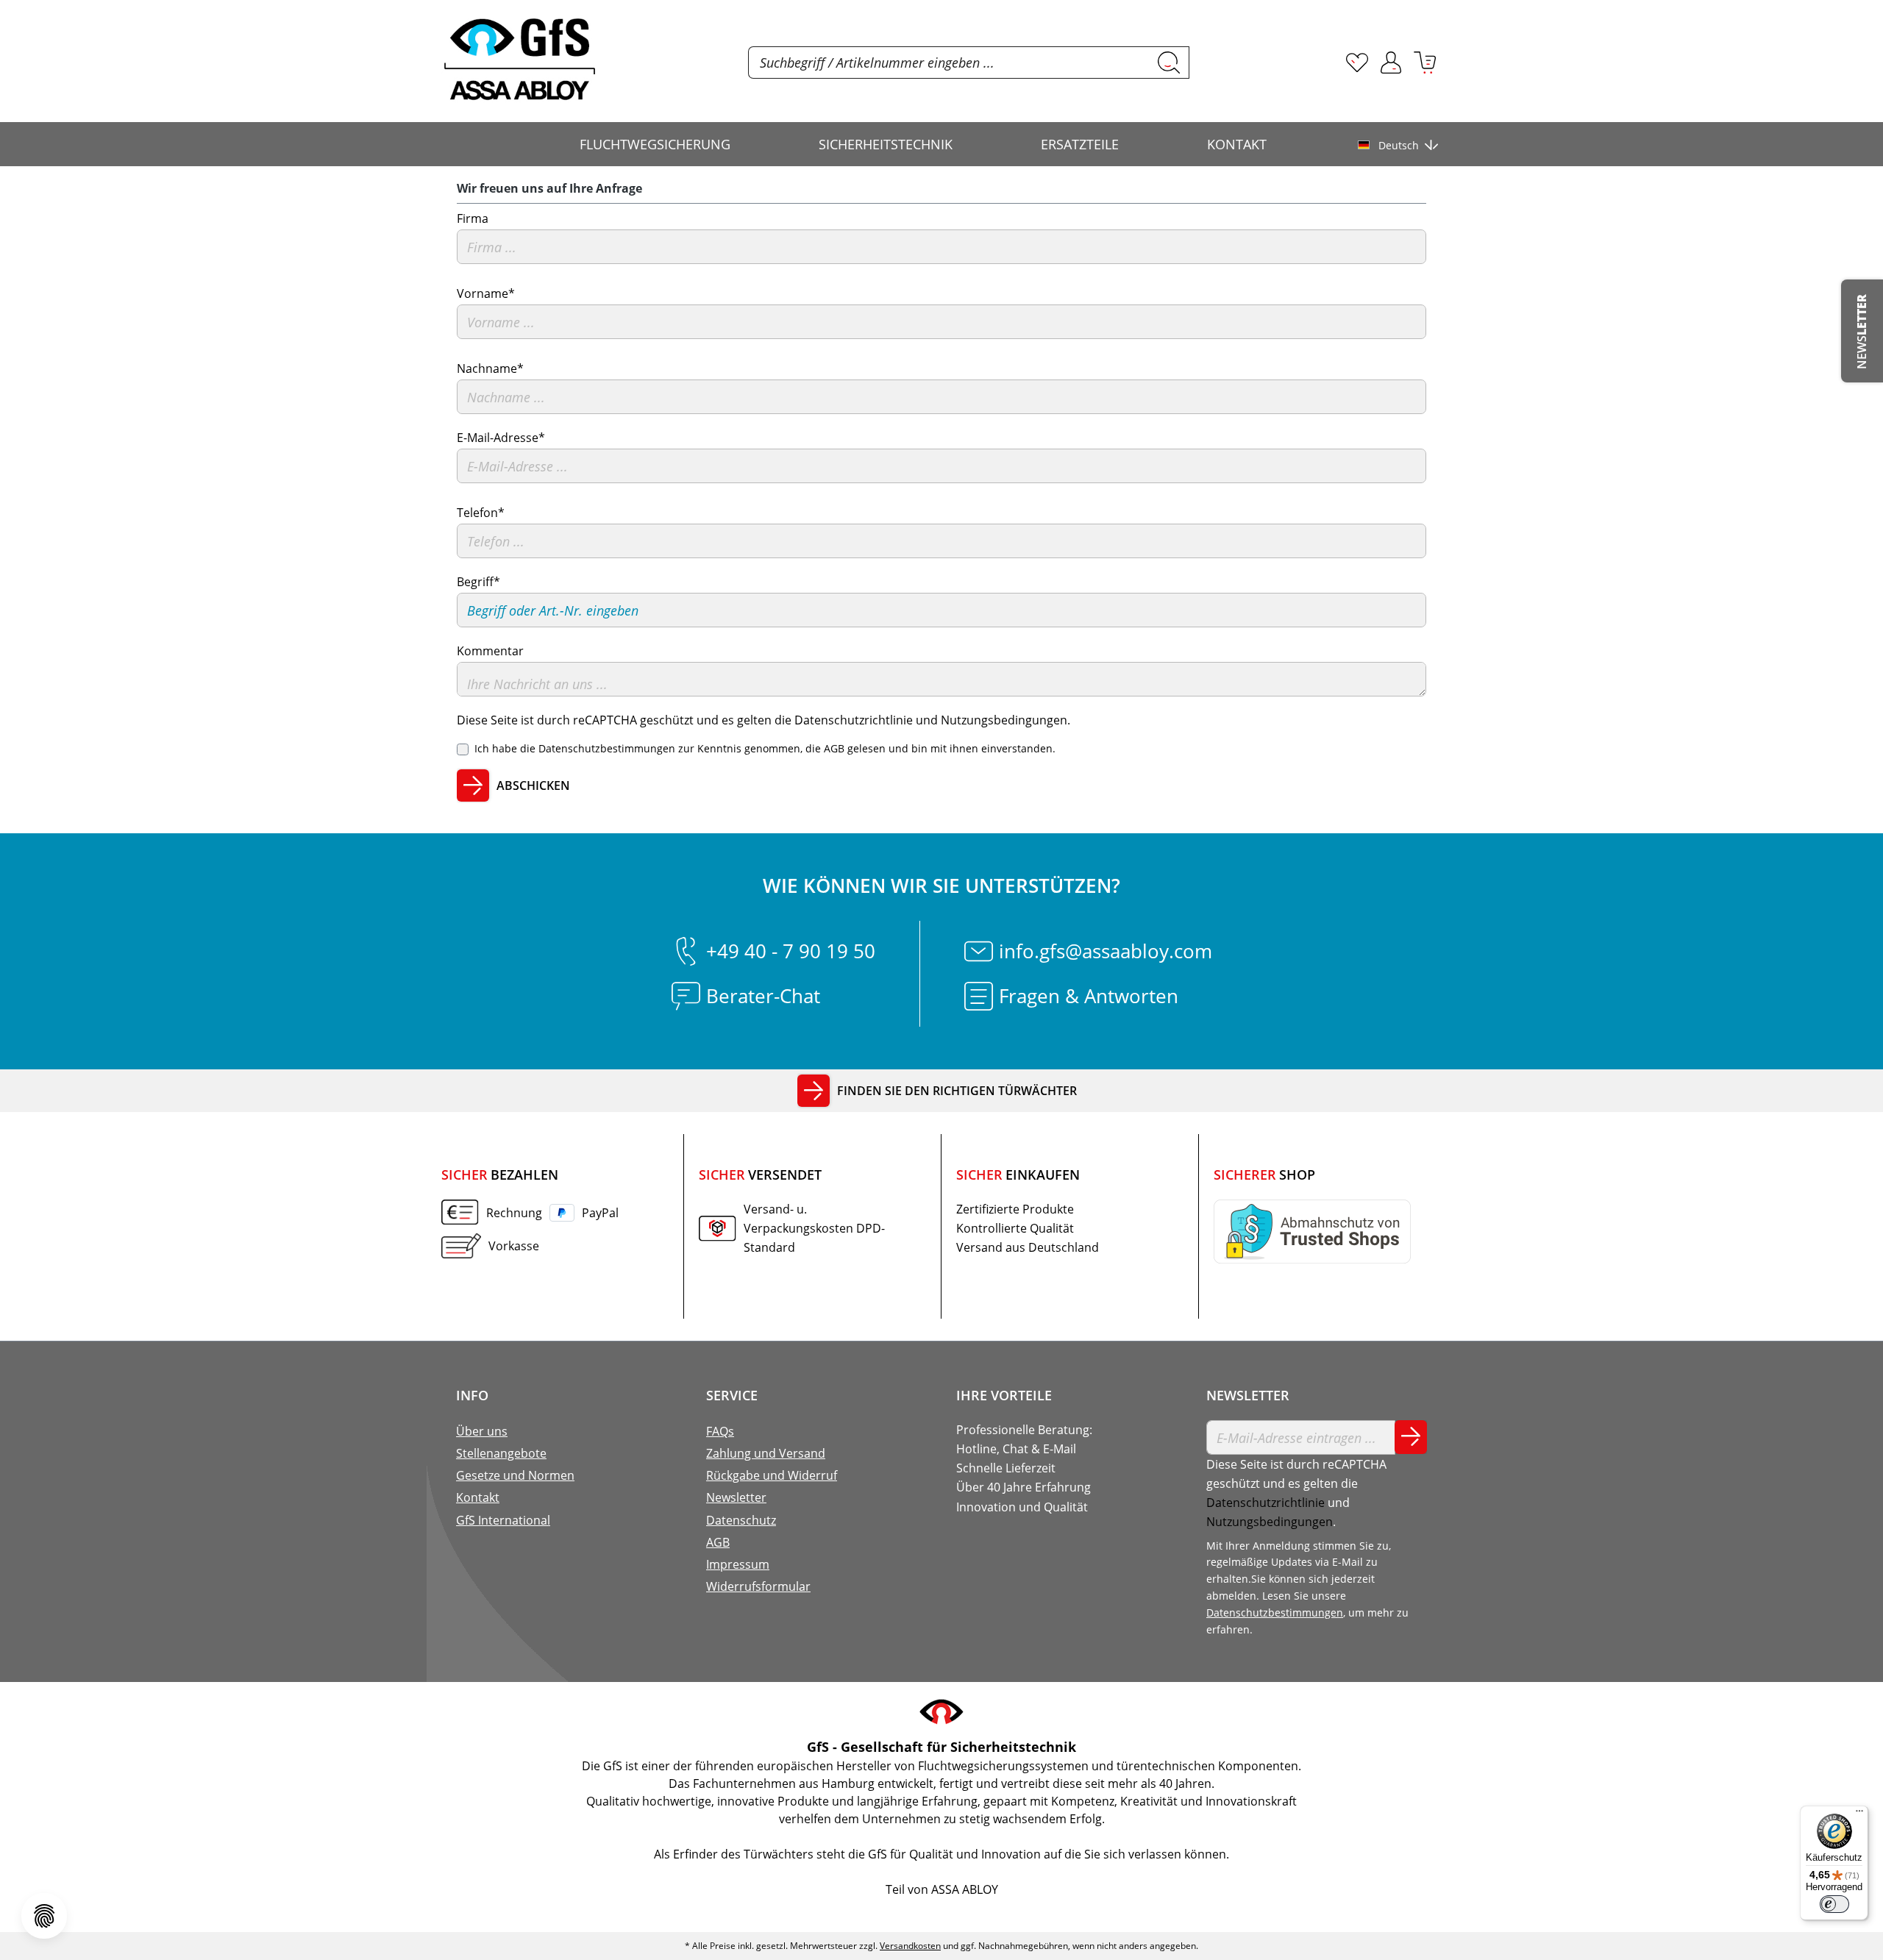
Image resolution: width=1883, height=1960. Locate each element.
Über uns (482, 1431)
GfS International (503, 1520)
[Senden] (1411, 1437)
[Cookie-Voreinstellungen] (44, 1916)
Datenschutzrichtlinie (854, 720)
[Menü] (1859, 1814)
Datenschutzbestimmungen (607, 748)
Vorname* (486, 293)
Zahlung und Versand (766, 1453)
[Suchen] (1169, 63)
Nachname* (490, 368)
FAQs (720, 1431)
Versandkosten (910, 1946)
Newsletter (736, 1497)
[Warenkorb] (1425, 63)
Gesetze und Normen (515, 1475)
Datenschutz (741, 1520)
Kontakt (478, 1497)
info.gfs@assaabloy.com (1106, 951)
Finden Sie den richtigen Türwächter (957, 1091)
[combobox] (949, 63)
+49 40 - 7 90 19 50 (791, 951)
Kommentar (490, 651)
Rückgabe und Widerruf (772, 1475)
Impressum (738, 1564)
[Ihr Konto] (1391, 63)
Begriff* (478, 582)
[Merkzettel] (1357, 63)
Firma (473, 218)
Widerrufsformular (758, 1586)
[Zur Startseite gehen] (520, 60)
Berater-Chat (763, 996)
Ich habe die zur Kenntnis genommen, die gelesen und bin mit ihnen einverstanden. (765, 748)
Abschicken (533, 785)
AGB (834, 748)
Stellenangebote (501, 1453)
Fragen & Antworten (1089, 996)
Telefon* (481, 513)
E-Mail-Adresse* (501, 438)
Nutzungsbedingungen (1004, 720)
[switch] (1834, 1904)
